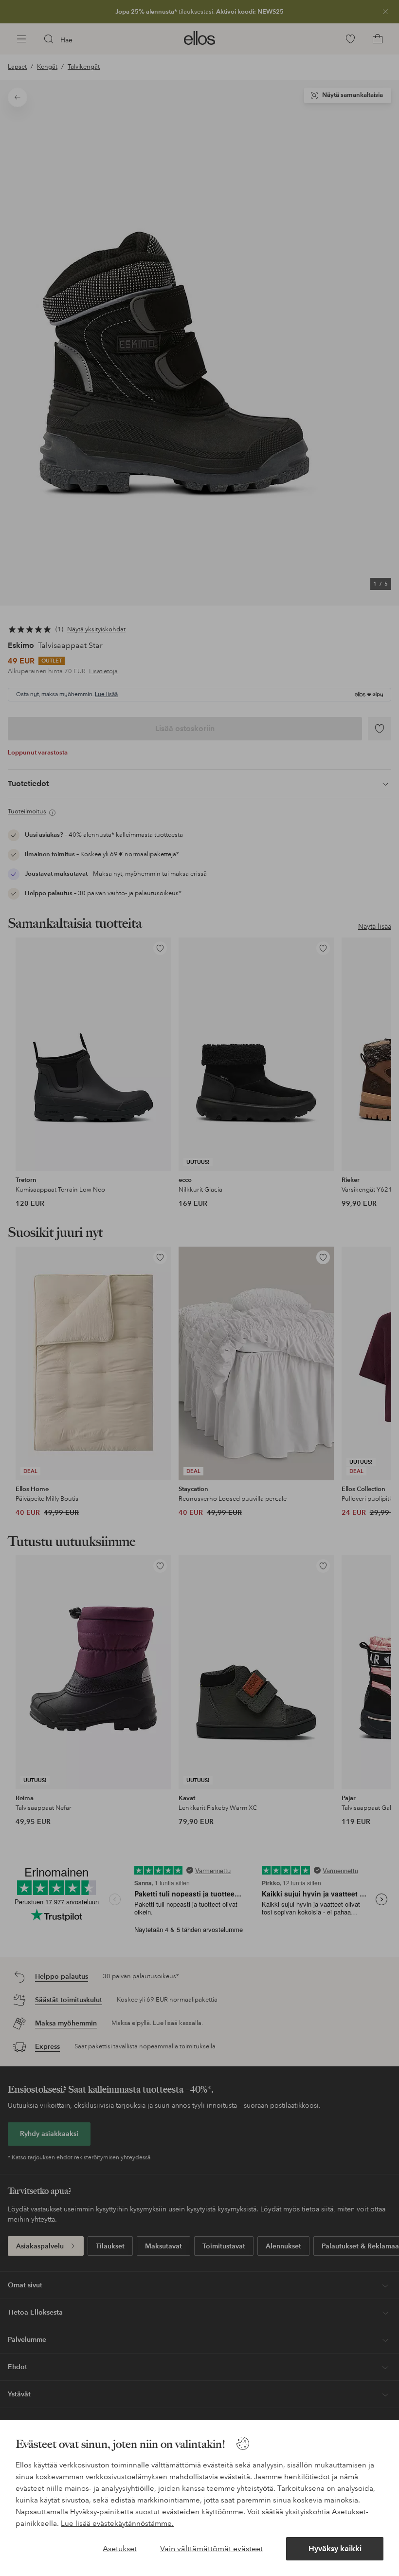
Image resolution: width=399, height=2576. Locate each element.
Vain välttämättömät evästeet (211, 2548)
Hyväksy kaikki (335, 2548)
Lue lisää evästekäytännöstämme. (117, 2523)
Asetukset (120, 2548)
